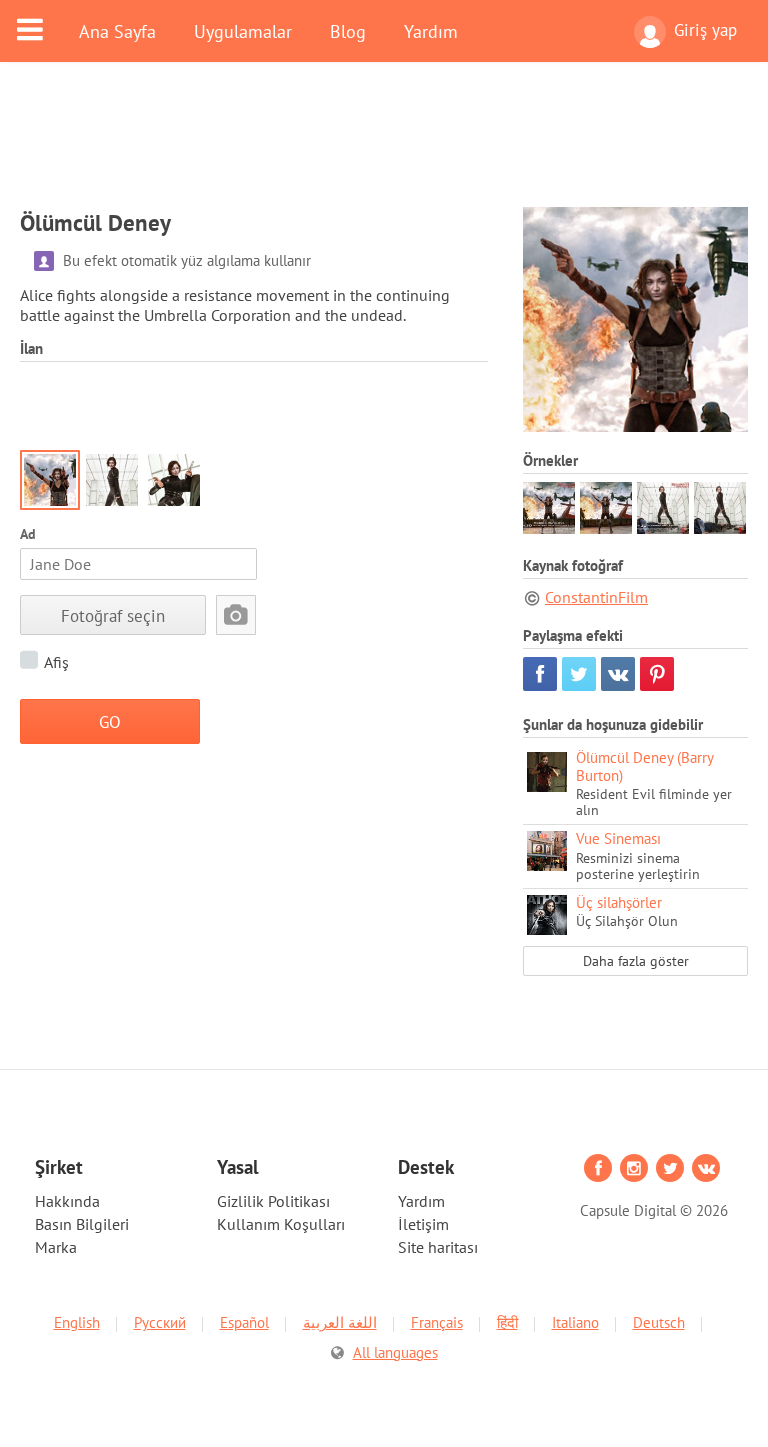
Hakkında (67, 1201)
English (77, 1322)
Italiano (575, 1322)
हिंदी (507, 1322)
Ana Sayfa (117, 31)
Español (244, 1322)
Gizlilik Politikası (273, 1201)
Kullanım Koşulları (281, 1224)
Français (437, 1322)
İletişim (423, 1224)
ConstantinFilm (596, 597)
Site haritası (438, 1247)
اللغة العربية (340, 1322)
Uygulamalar (243, 31)
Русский (160, 1322)
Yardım (431, 31)
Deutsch (659, 1322)
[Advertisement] (384, 147)
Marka (56, 1247)
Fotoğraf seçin (113, 615)
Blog (348, 31)
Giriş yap (705, 30)
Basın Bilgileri (82, 1224)
